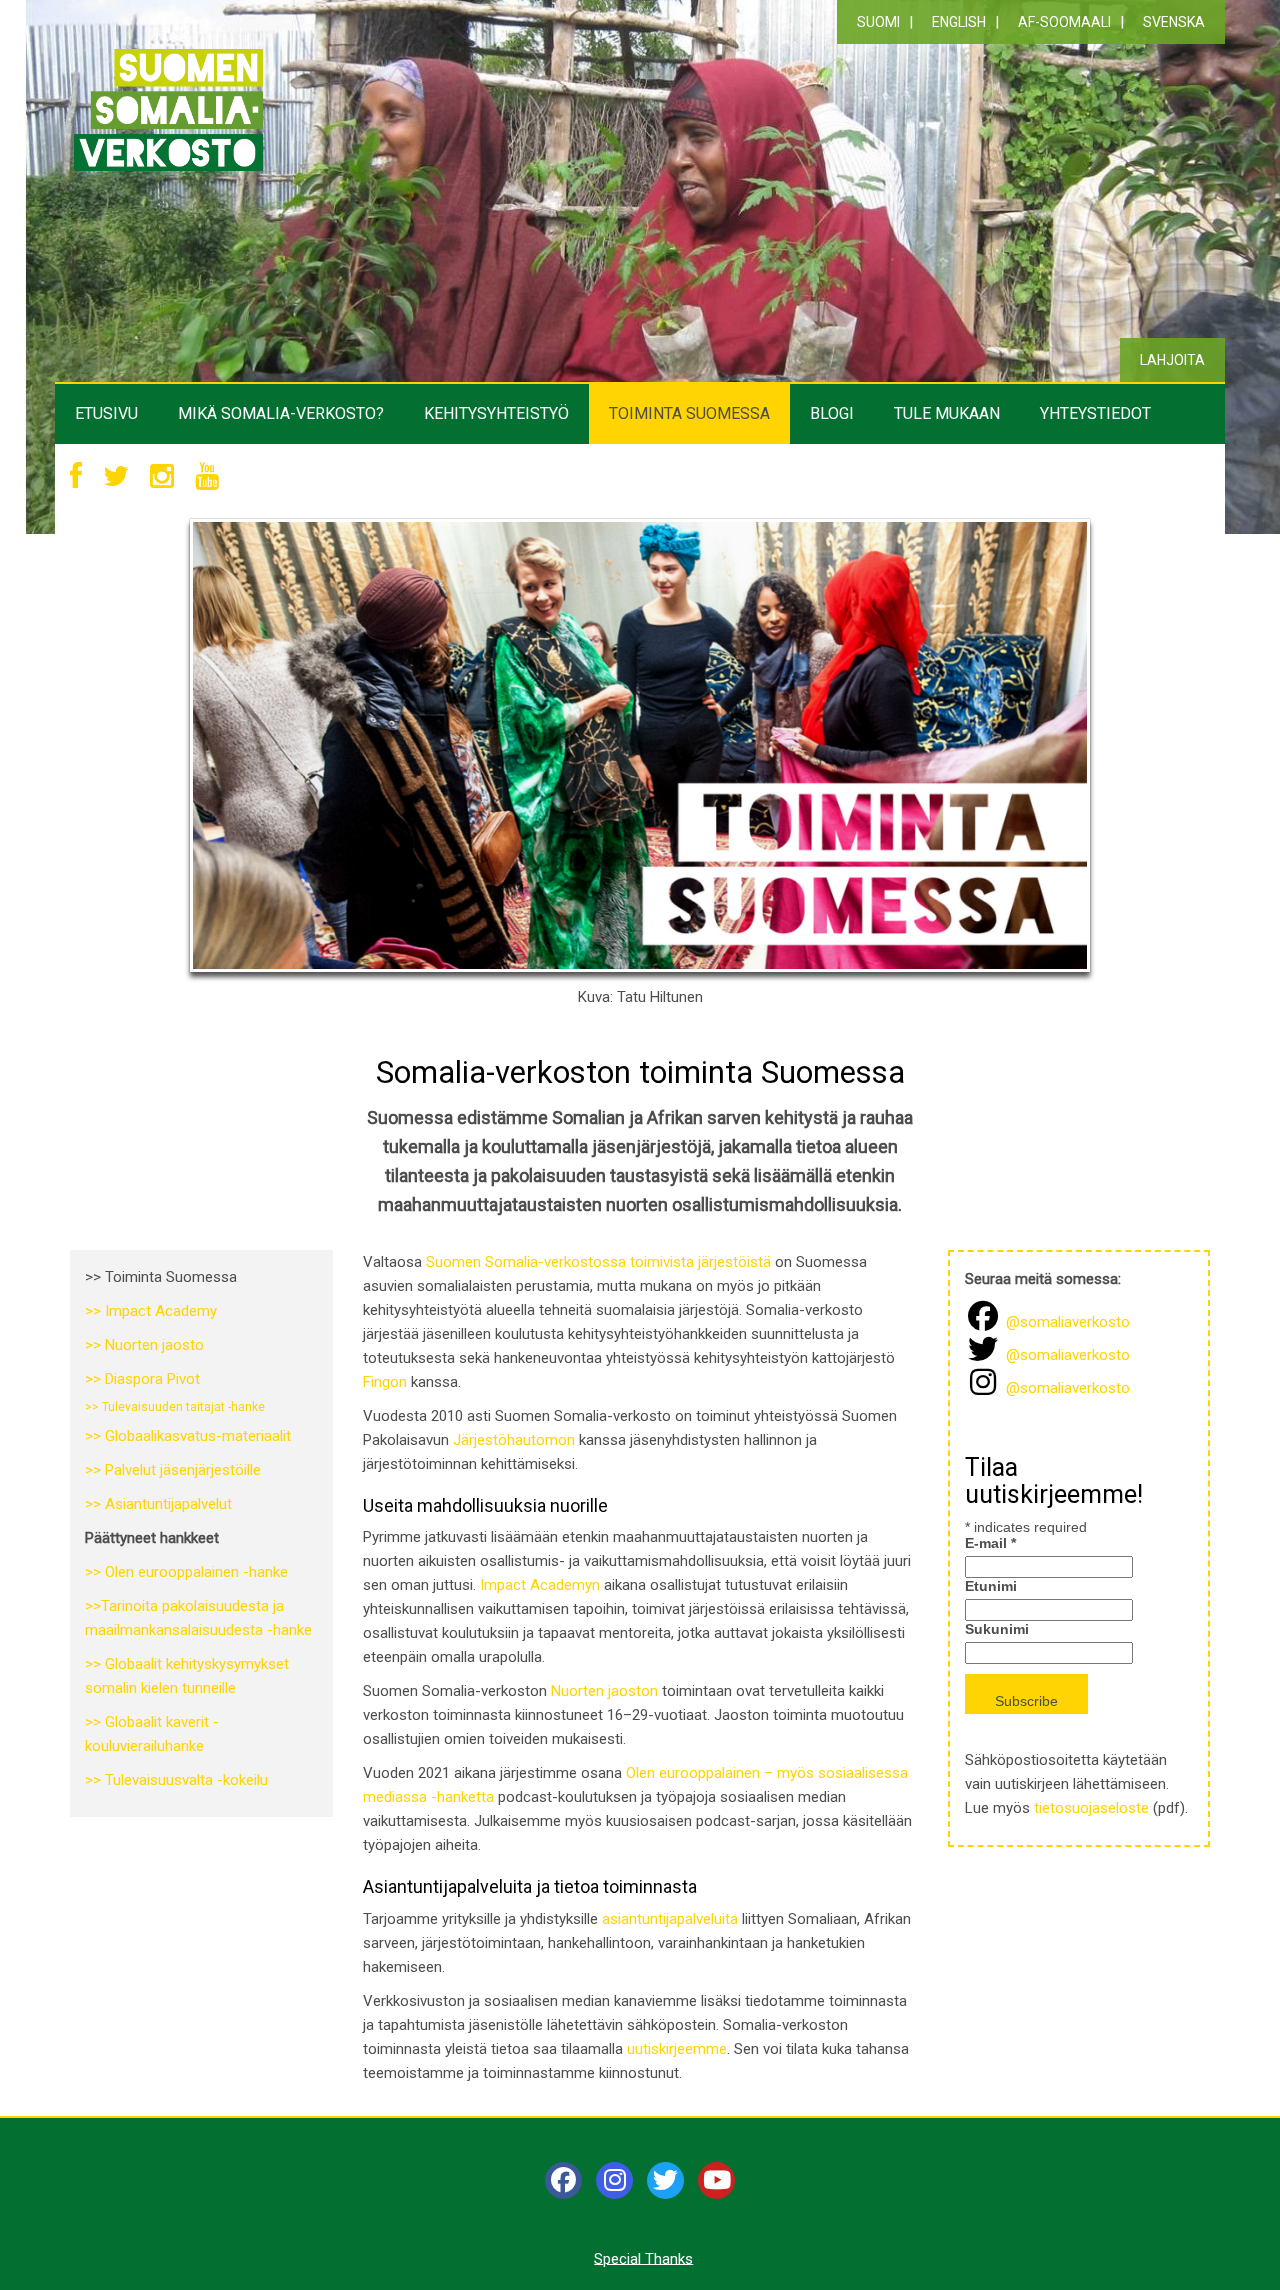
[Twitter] (665, 2180)
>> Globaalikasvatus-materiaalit (188, 1436)
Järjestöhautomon (514, 1440)
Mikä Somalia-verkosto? (281, 413)
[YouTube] (716, 2180)
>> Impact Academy (151, 1311)
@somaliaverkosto (1066, 1322)
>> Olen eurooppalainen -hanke (186, 1572)
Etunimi (991, 1586)
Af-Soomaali (1064, 22)
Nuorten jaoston (604, 1691)
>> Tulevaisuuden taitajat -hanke (175, 1407)
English (959, 22)
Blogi (832, 413)
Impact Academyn (540, 1585)
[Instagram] (614, 2180)
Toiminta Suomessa (689, 413)
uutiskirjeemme (677, 2049)
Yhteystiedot (1095, 413)
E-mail (990, 1543)
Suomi (878, 22)
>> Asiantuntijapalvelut (158, 1504)
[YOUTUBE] (207, 477)
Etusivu (106, 413)
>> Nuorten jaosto (144, 1345)
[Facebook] (563, 2180)
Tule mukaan (947, 413)
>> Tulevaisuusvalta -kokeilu (176, 1780)
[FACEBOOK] (76, 477)
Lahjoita (1172, 360)
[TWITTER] (116, 477)
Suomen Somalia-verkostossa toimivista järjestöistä (598, 1262)
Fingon (385, 1382)
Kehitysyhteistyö (496, 413)
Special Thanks (643, 2258)
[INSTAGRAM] (162, 477)
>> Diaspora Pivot (142, 1379)
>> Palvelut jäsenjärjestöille (173, 1470)
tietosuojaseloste (1091, 1808)
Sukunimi (997, 1629)
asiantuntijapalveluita (670, 1919)
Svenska (1174, 22)
